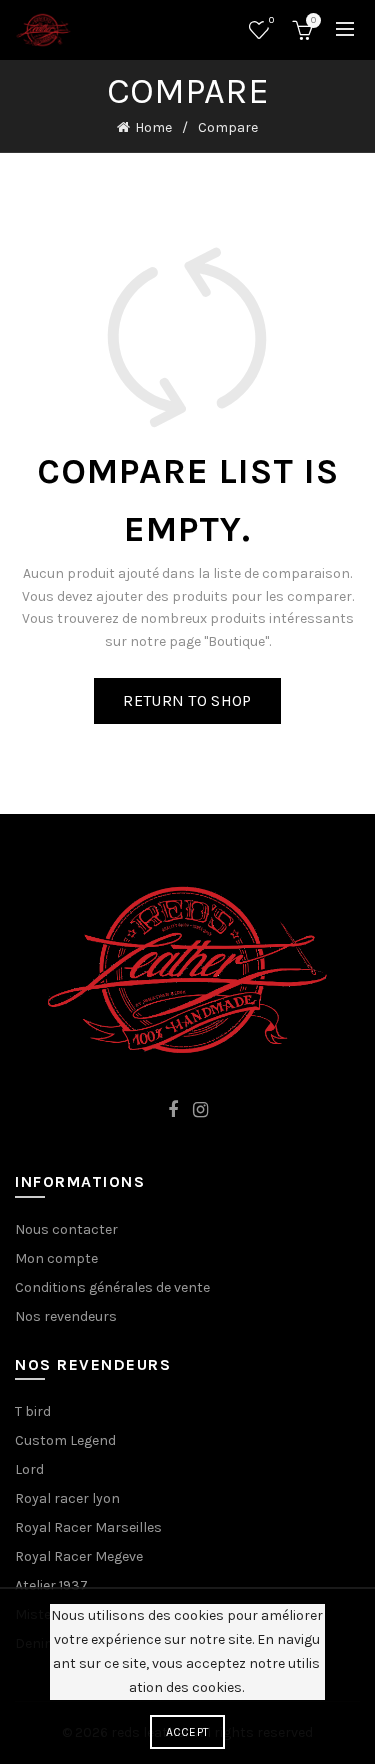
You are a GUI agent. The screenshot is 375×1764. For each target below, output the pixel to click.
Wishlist (271, 20)
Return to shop (187, 700)
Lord (29, 1469)
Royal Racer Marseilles (88, 1527)
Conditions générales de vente (112, 1287)
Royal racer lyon (67, 1498)
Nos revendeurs (66, 1316)
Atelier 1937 (51, 1585)
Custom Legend (65, 1440)
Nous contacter (66, 1229)
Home (153, 127)
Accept (188, 1732)
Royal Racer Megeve (79, 1556)
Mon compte (56, 1258)
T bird (33, 1411)
